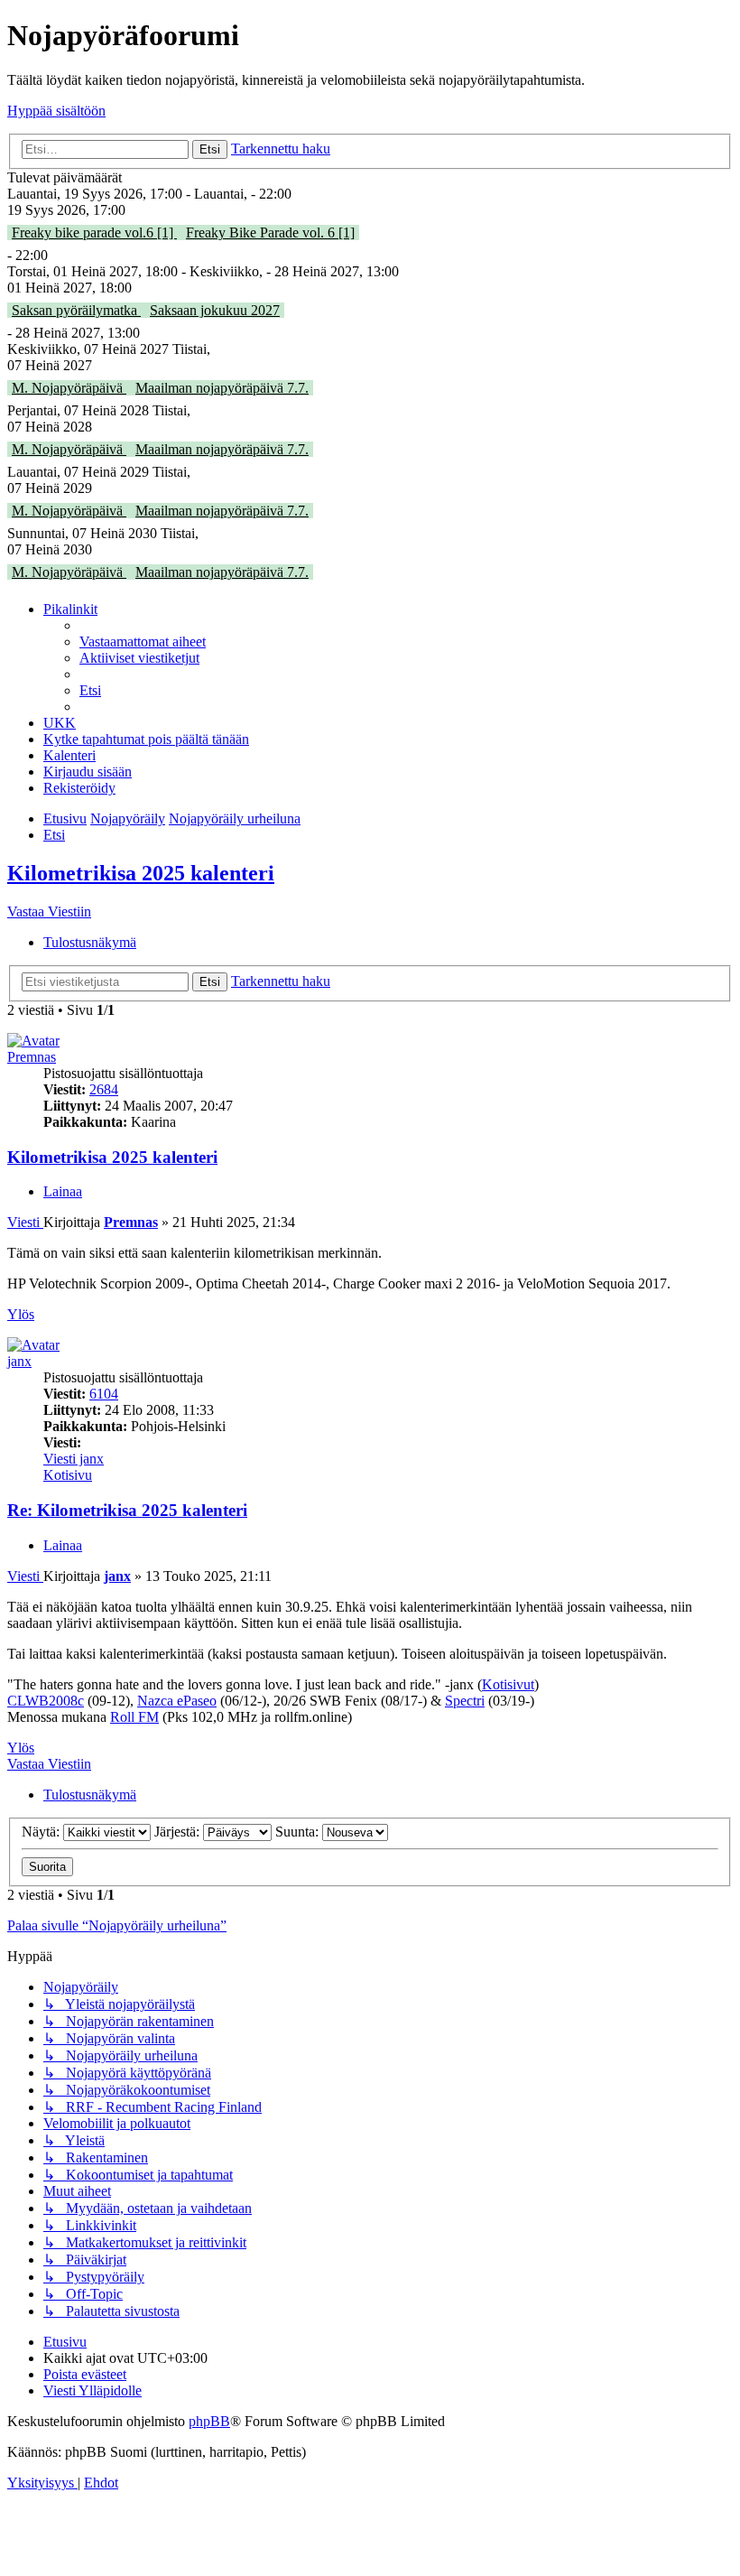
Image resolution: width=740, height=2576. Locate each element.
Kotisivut (508, 1684)
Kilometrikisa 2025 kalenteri (141, 873)
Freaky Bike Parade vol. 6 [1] (270, 232)
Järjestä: (179, 1832)
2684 (104, 1089)
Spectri (465, 1701)
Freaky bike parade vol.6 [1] (94, 232)
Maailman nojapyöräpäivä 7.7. (222, 388)
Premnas (32, 1057)
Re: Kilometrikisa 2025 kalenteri (127, 1510)
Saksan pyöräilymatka (76, 310)
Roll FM (134, 1717)
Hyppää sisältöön (56, 111)
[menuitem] (143, 642)
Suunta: (299, 1832)
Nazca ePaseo (177, 1701)
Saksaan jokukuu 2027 (215, 310)
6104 (104, 1394)
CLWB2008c (46, 1701)
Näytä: (42, 1832)
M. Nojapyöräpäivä (69, 388)
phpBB (209, 2421)
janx (19, 1361)
